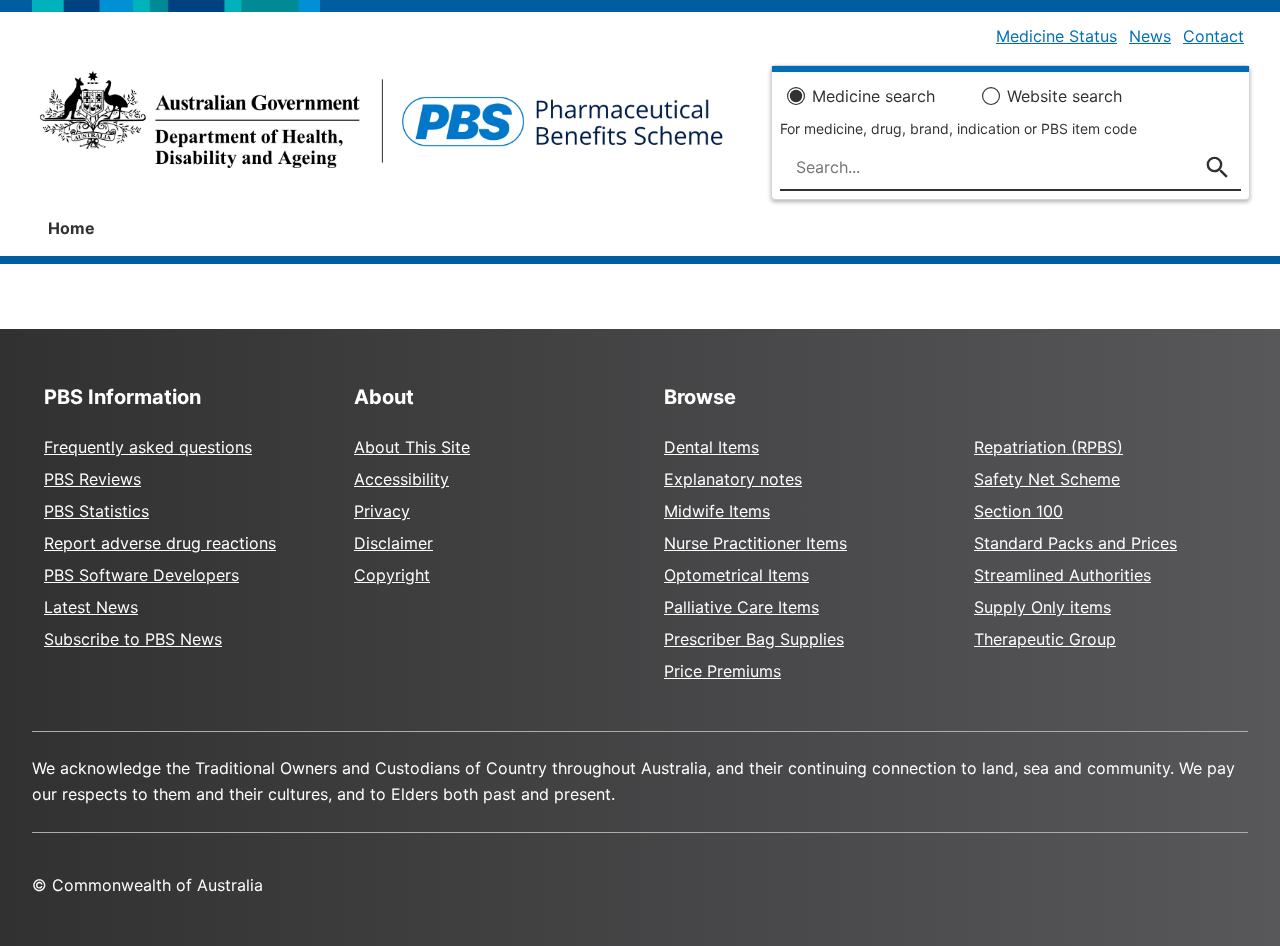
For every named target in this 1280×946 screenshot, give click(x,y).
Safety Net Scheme (1047, 479)
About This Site (412, 447)
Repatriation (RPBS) (1048, 447)
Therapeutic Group (1045, 639)
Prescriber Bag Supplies (754, 639)
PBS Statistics (96, 511)
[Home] (381, 126)
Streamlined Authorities (1062, 575)
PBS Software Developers (141, 575)
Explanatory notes (733, 479)
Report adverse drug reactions (160, 543)
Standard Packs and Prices (1075, 543)
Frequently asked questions (148, 447)
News (1150, 36)
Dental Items (711, 447)
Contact (1213, 36)
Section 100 (1018, 511)
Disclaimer (393, 543)
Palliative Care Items (741, 607)
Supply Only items (1042, 607)
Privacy (382, 511)
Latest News (91, 607)
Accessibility (401, 479)
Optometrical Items (736, 575)
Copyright (392, 575)
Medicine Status (1056, 36)
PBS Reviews (92, 479)
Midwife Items (717, 511)
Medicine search (873, 96)
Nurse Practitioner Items (755, 543)
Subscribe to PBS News (133, 639)
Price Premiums (722, 671)
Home (71, 228)
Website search (1064, 96)
